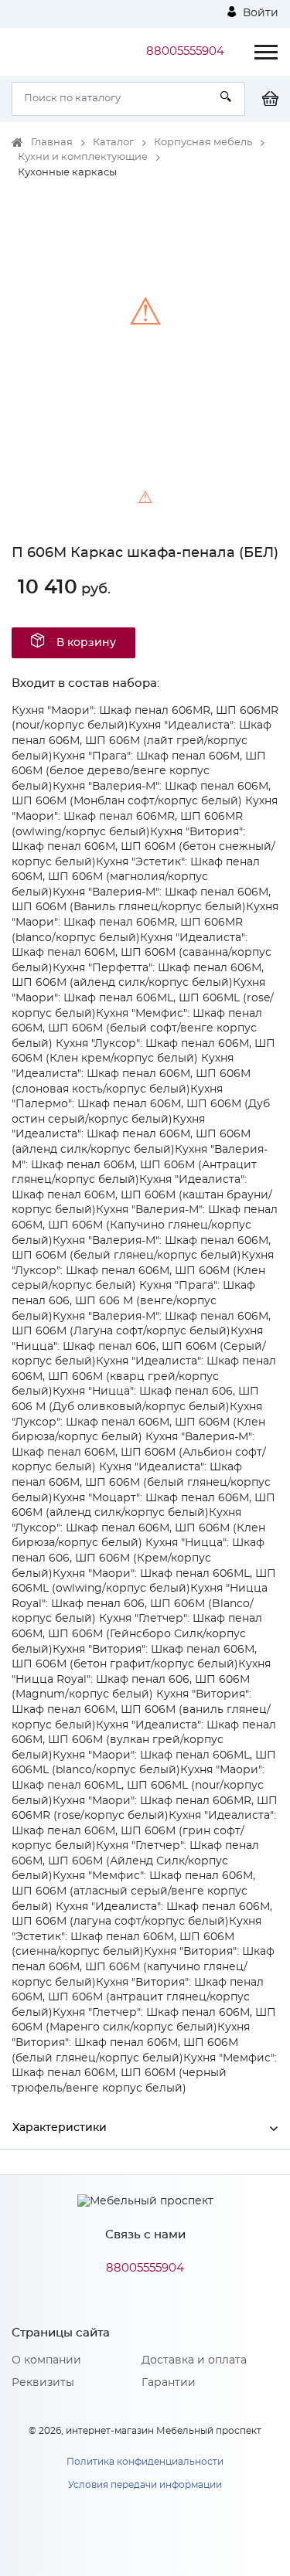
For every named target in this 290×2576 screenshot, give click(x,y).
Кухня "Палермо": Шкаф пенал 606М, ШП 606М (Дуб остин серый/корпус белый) (141, 1104)
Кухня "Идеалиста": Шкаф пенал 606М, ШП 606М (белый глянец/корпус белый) (141, 1482)
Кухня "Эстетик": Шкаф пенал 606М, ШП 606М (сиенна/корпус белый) (136, 1937)
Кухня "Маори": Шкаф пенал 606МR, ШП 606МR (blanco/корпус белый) (145, 922)
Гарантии (169, 2383)
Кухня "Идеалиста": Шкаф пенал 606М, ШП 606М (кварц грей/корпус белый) (144, 1376)
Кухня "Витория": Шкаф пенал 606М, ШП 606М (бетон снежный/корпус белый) (143, 847)
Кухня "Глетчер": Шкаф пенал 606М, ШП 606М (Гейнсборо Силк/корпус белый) (137, 1634)
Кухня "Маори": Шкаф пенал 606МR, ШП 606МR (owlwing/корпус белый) (145, 816)
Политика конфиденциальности (145, 2462)
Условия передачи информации (145, 2485)
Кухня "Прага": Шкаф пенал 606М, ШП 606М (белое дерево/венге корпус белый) (139, 771)
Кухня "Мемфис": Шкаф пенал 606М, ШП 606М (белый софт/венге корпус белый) (137, 1029)
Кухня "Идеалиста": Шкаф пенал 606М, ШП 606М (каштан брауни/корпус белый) (142, 1195)
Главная (52, 143)
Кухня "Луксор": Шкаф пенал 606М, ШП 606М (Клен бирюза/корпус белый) (138, 1422)
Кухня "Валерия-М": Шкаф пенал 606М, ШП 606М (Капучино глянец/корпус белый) (145, 1225)
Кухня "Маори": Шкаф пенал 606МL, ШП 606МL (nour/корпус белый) (138, 1785)
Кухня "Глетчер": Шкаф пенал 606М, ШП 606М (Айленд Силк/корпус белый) (135, 1861)
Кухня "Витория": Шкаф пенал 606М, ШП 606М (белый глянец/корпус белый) (131, 2042)
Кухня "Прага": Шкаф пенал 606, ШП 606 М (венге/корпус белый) (133, 1301)
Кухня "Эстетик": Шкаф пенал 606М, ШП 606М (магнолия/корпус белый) (136, 877)
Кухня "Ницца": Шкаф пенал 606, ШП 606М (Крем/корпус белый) (138, 1558)
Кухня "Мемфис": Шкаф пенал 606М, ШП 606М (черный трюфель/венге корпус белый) (144, 2073)
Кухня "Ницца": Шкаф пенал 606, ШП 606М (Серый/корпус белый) (139, 1346)
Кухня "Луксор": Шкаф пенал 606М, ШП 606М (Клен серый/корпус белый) (143, 1271)
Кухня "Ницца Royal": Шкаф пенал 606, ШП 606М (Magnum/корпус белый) (141, 1679)
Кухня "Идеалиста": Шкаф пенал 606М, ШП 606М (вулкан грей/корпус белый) (144, 1740)
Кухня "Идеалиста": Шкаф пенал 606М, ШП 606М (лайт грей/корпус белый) (142, 741)
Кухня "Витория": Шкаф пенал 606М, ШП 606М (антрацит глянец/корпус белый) (138, 1998)
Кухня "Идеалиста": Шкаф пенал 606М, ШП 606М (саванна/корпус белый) (142, 953)
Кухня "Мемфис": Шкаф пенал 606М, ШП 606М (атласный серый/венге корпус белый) (133, 1891)
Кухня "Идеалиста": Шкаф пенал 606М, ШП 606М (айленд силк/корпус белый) (131, 1135)
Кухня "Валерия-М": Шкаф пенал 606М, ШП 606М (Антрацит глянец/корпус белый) (140, 1165)
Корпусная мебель (203, 143)
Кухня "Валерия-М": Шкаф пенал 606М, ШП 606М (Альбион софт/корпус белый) (139, 1452)
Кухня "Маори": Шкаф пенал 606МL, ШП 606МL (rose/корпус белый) (143, 998)
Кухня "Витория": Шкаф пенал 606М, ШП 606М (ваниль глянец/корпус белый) (141, 1709)
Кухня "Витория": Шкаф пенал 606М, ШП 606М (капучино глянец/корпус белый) (143, 1967)
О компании (46, 2360)
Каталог (113, 143)
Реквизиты (43, 2383)
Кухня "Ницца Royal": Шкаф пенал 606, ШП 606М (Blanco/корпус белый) (140, 1604)
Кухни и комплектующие (83, 157)
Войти (259, 13)
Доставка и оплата (194, 2360)
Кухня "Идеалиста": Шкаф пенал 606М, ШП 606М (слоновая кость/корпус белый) (131, 1074)
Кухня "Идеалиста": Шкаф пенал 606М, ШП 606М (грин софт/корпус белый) (144, 1831)
